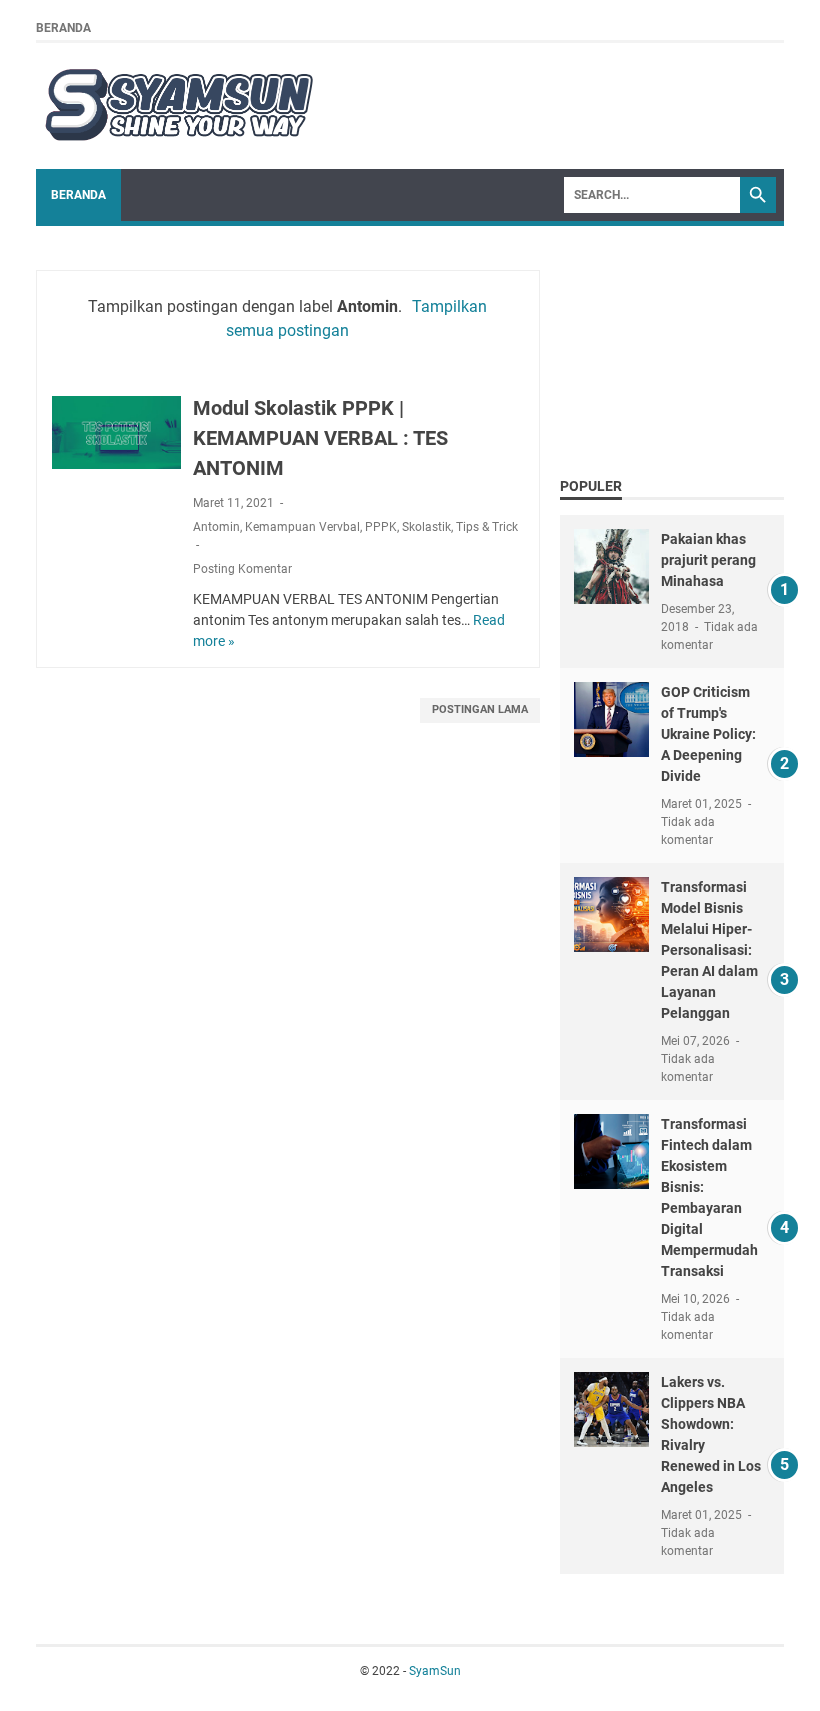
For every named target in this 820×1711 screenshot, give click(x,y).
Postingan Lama (480, 709)
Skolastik (426, 527)
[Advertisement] (672, 346)
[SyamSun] (176, 106)
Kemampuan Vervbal (302, 527)
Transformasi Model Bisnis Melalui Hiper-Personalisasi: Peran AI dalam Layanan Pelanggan (709, 950)
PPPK (381, 527)
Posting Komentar (242, 569)
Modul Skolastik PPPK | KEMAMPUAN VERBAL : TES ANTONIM (320, 438)
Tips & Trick (487, 527)
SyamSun (435, 1671)
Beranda (63, 28)
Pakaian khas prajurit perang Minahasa (708, 560)
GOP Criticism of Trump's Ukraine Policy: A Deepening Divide (708, 734)
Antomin (216, 527)
